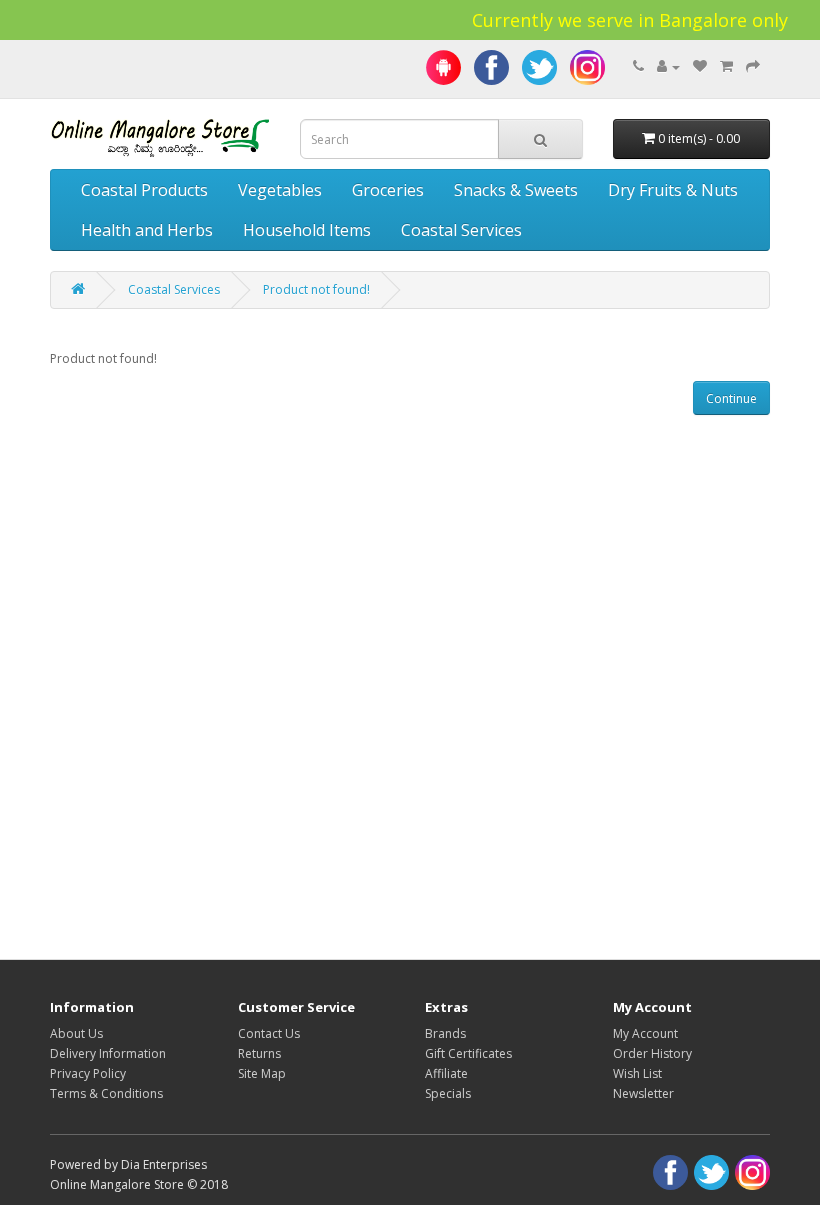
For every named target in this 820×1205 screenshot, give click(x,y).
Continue (731, 398)
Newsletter (643, 1093)
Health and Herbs (147, 230)
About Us (76, 1033)
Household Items (307, 230)
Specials (448, 1093)
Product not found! (316, 289)
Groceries (388, 190)
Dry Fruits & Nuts (673, 190)
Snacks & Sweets (516, 190)
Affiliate (446, 1073)
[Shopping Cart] (726, 66)
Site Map (262, 1073)
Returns (259, 1053)
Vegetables (280, 190)
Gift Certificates (468, 1053)
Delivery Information (108, 1053)
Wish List (637, 1073)
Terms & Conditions (106, 1093)
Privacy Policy (88, 1073)
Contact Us (269, 1033)
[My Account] (668, 66)
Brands (445, 1033)
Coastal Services (461, 230)
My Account (645, 1033)
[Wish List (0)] (700, 66)
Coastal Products (144, 190)
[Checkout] (753, 66)
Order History (652, 1053)
